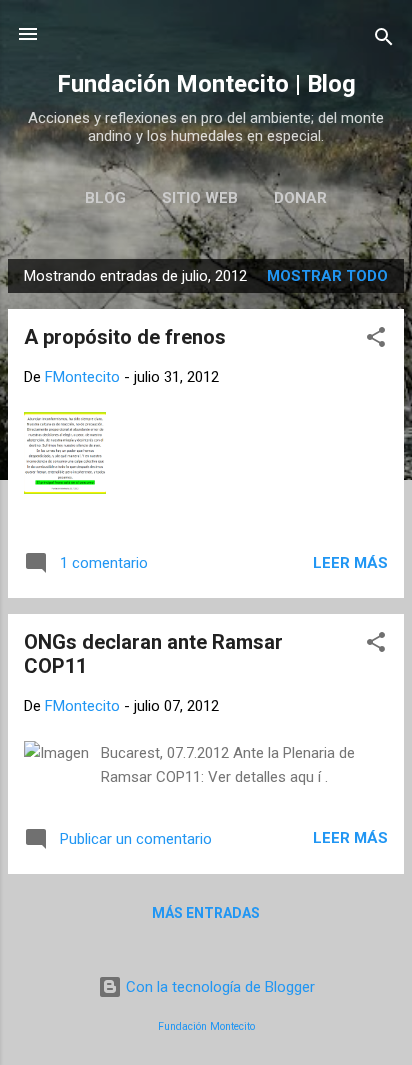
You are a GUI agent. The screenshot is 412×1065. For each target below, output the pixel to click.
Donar (300, 198)
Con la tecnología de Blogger (218, 987)
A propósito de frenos (125, 337)
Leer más (350, 563)
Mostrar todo (327, 276)
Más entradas (206, 913)
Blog (105, 198)
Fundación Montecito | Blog (206, 84)
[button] (376, 340)
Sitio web (200, 198)
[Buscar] (384, 40)
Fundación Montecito (206, 1026)
